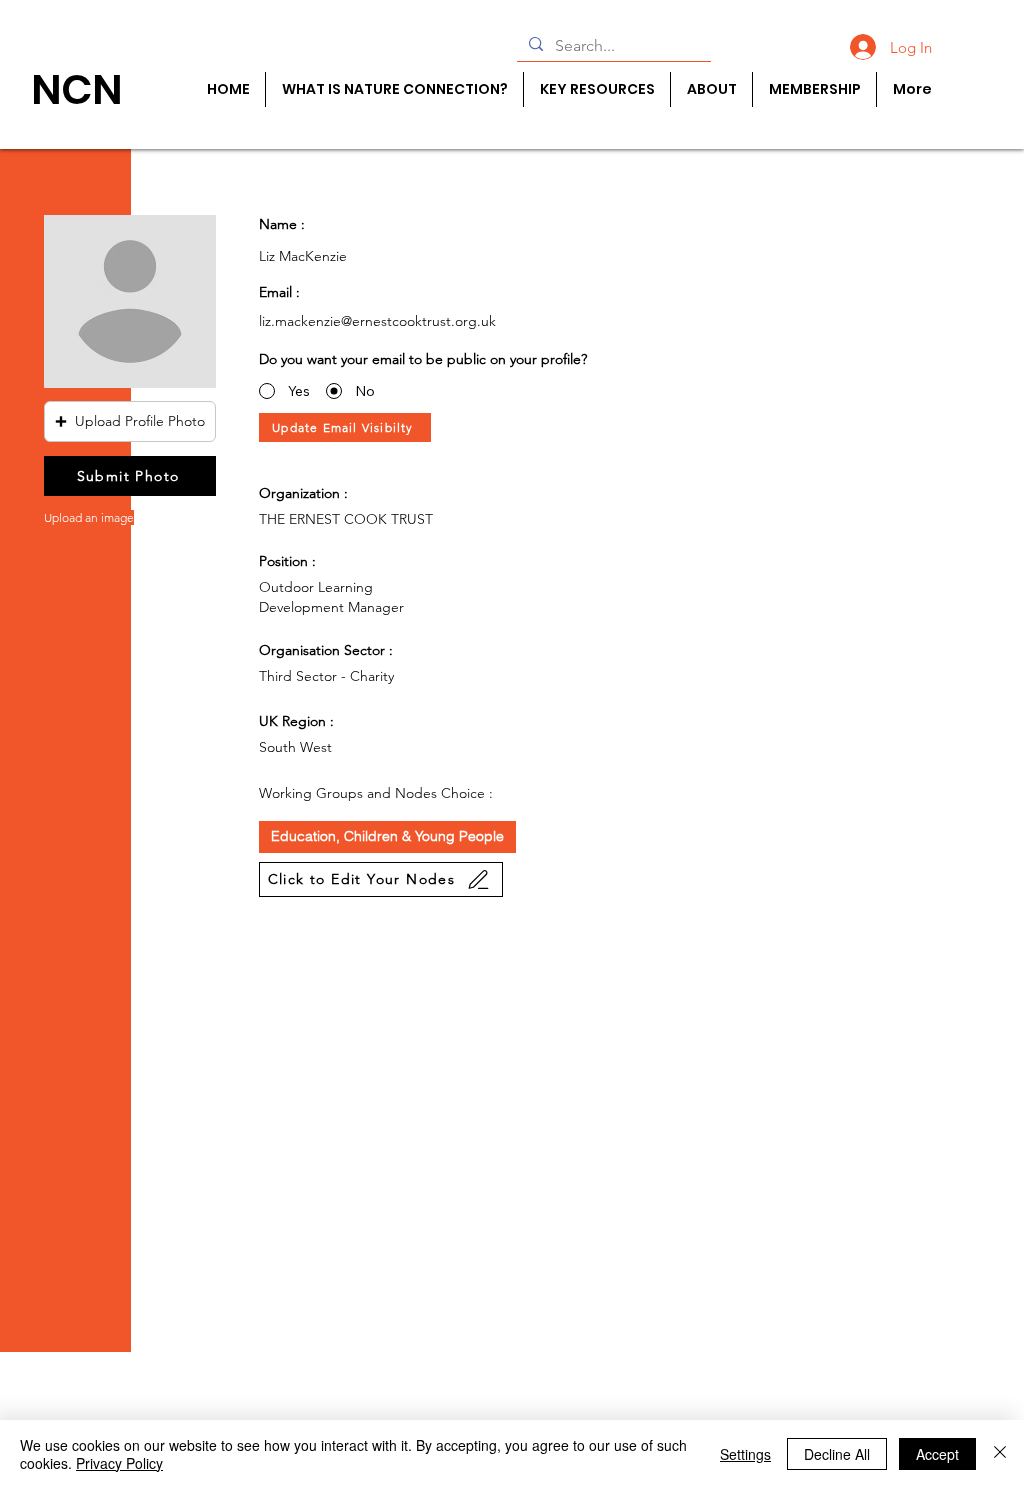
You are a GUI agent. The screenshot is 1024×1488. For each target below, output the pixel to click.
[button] (130, 421)
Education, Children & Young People (387, 836)
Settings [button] (745, 1454)
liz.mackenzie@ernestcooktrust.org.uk (377, 321)
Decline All (837, 1454)
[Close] (1000, 1454)
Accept (937, 1454)
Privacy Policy (119, 1463)
